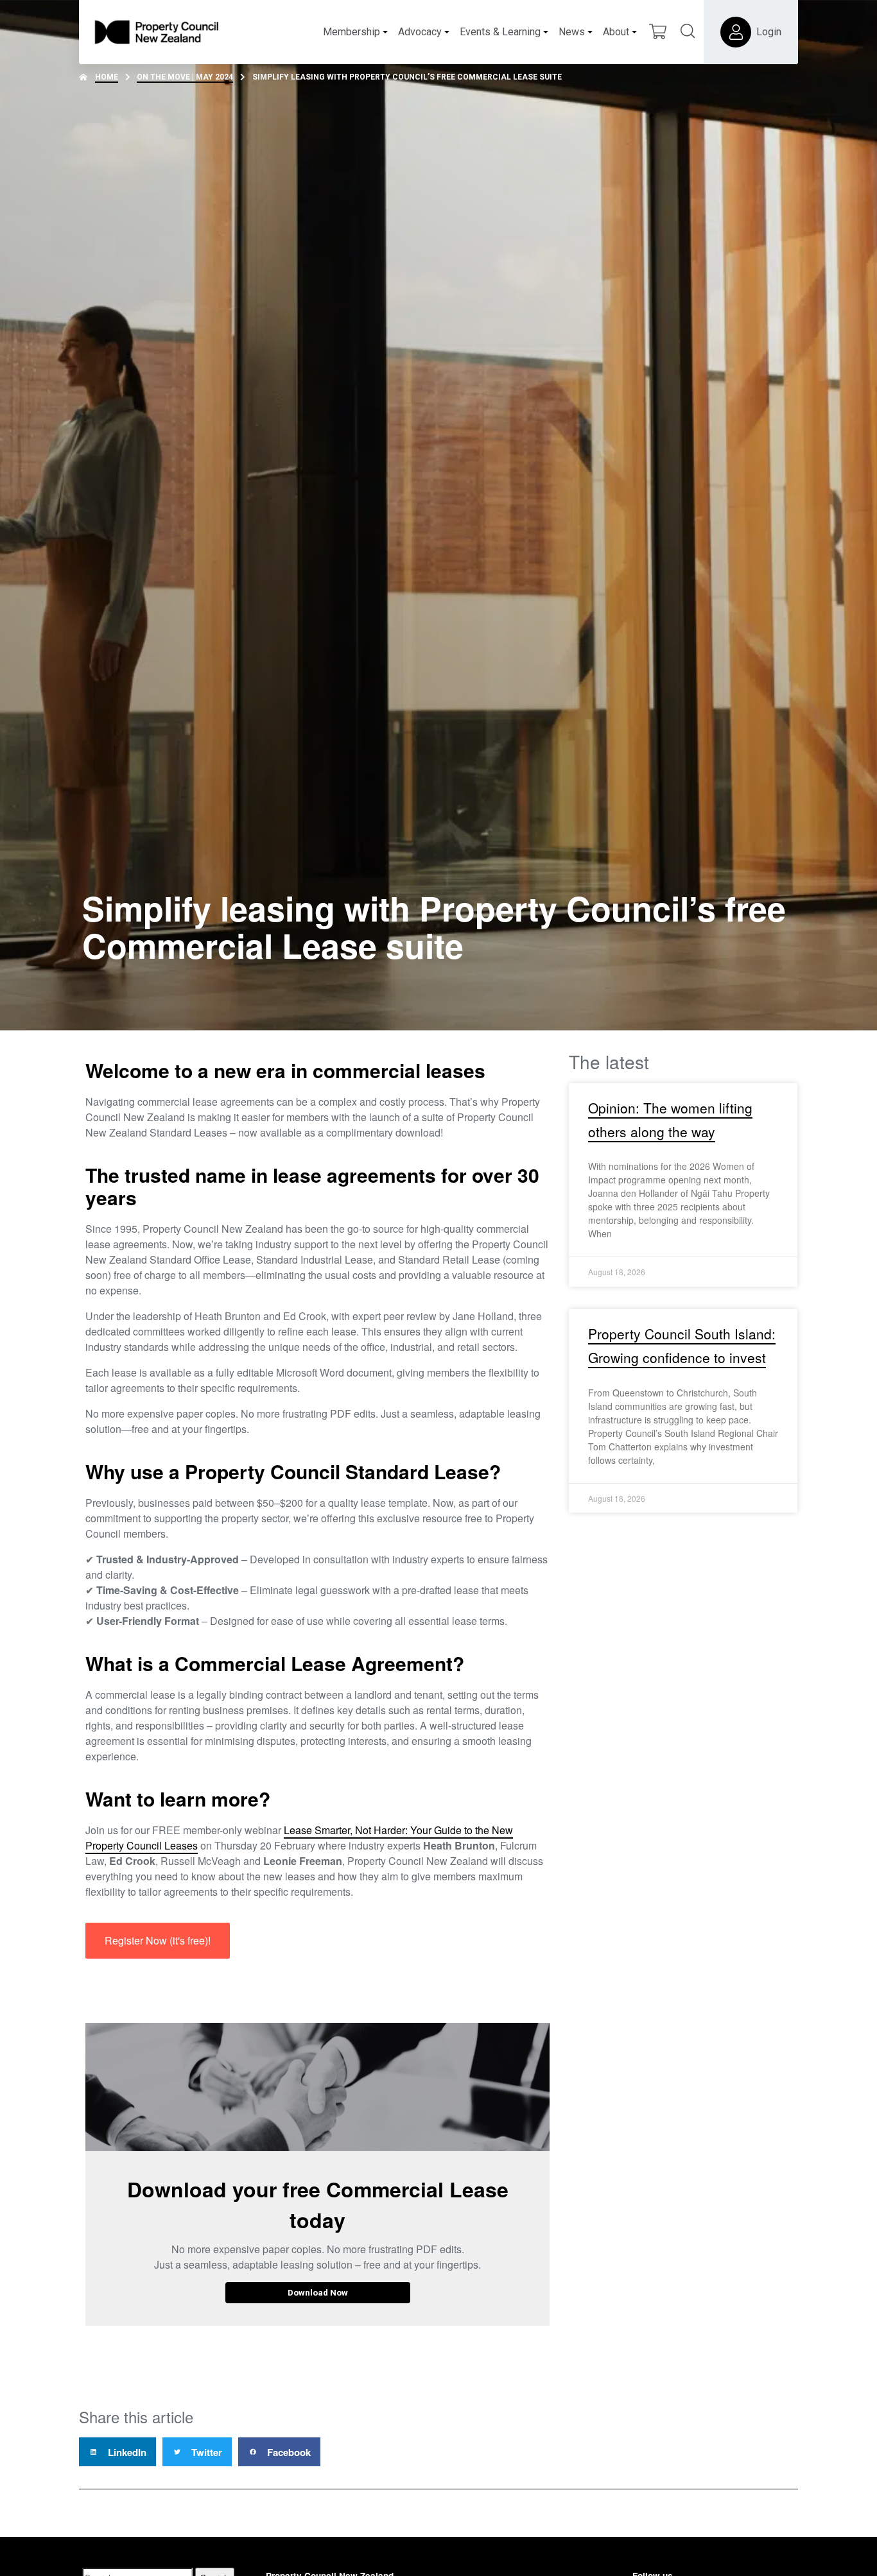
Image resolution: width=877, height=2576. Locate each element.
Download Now (318, 2292)
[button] (117, 2452)
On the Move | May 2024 (185, 77)
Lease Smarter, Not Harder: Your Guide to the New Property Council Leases (299, 1838)
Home (107, 77)
